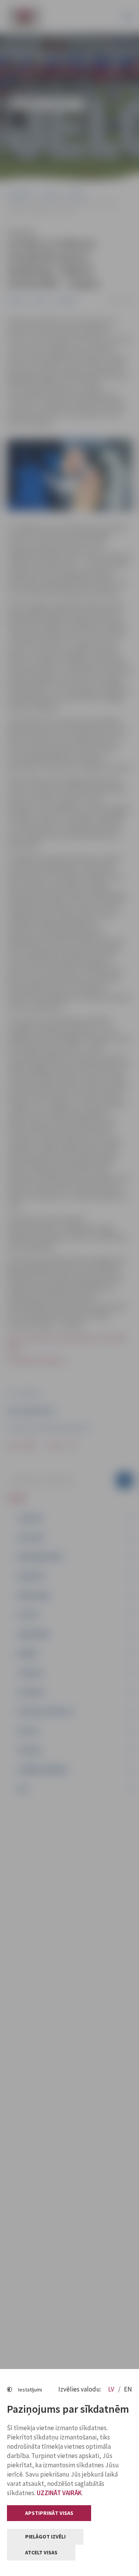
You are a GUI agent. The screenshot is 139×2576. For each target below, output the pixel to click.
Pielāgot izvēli (45, 2537)
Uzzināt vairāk (59, 2493)
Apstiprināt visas (49, 2513)
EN (128, 2389)
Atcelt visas (41, 2552)
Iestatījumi (30, 2390)
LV (112, 2389)
